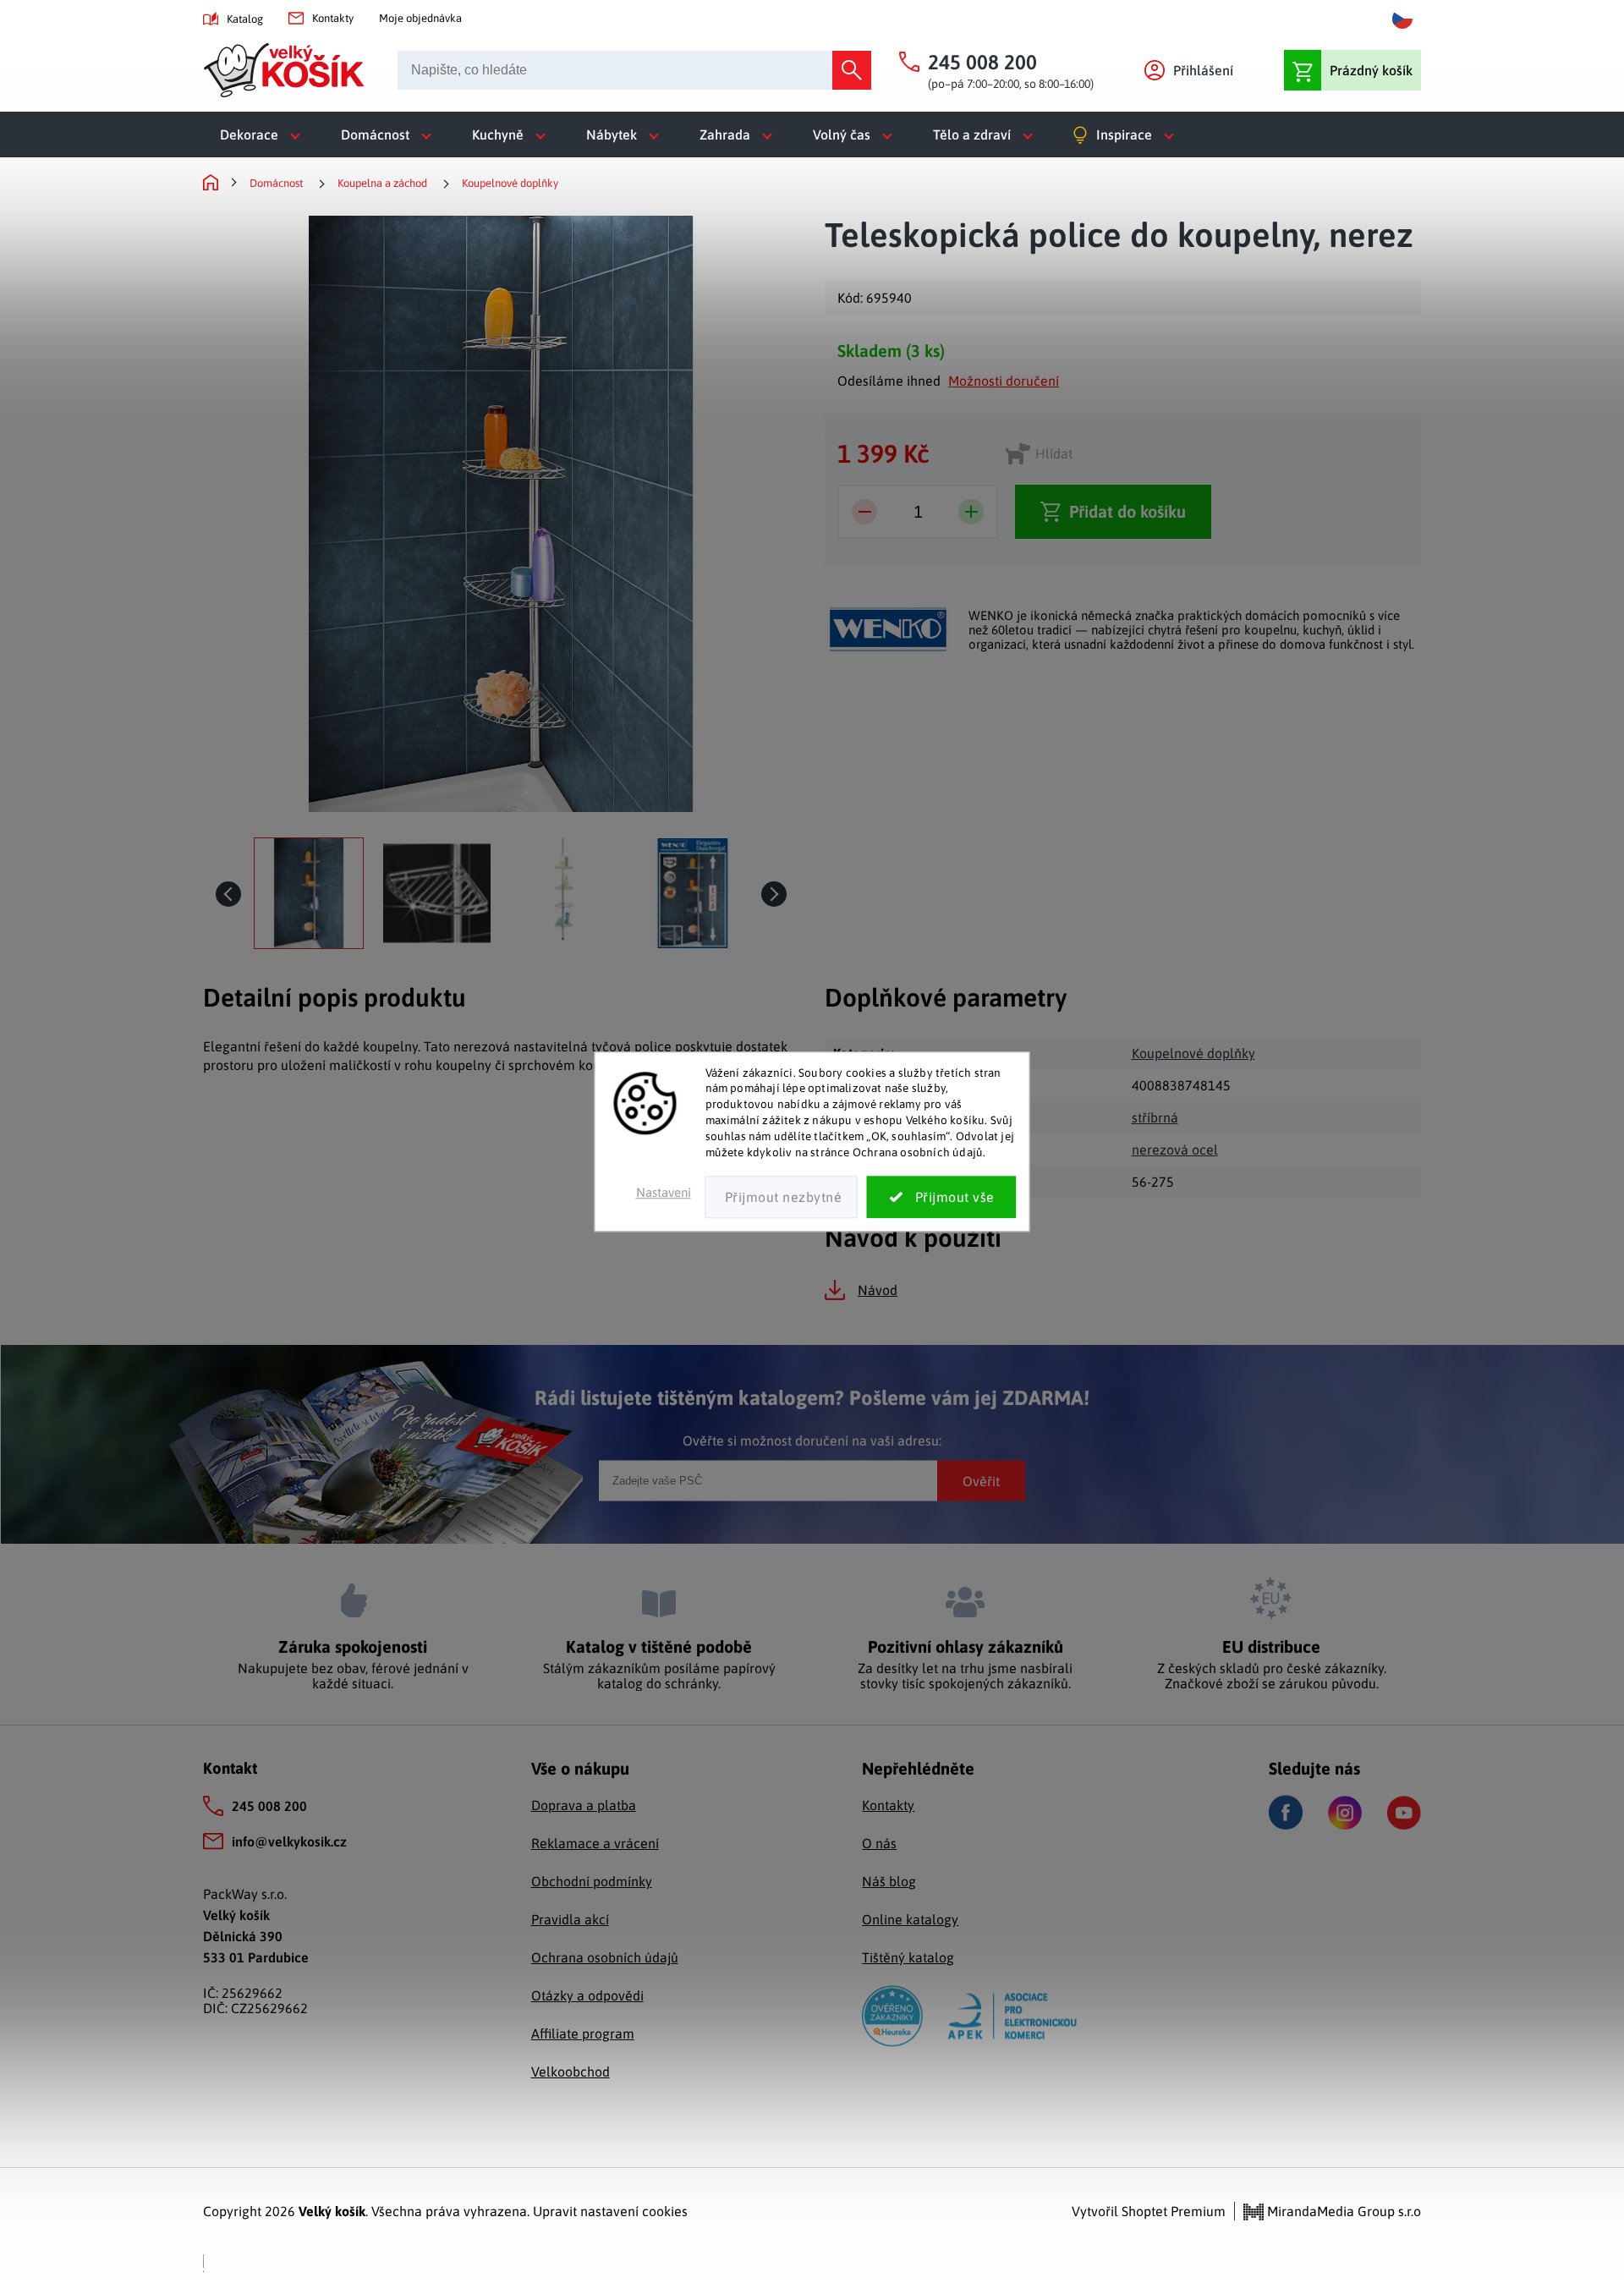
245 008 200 (269, 1806)
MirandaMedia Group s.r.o (1342, 2211)
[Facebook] (1286, 1812)
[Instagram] (1345, 1813)
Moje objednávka (420, 18)
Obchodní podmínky (592, 1881)
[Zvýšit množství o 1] (971, 512)
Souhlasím (942, 1197)
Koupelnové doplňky (1193, 1053)
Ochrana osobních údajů (605, 1957)
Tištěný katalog (908, 1957)
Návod (878, 1290)
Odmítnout (782, 1197)
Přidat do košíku (1127, 511)
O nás (879, 1843)
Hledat (852, 70)
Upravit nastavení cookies (610, 2211)
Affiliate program (583, 2033)
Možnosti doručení (1004, 381)
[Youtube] (1404, 1813)
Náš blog (889, 1881)
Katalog (245, 19)
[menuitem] (263, 134)
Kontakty (333, 18)
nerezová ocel (1175, 1150)
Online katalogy (910, 1919)
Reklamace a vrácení (595, 1843)
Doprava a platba (584, 1805)
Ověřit (981, 1480)
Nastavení (664, 1192)
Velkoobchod (571, 2072)
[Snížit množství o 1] (864, 512)
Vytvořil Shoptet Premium (1149, 2211)
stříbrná (1155, 1117)
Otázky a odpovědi (587, 1995)
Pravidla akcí (570, 1919)
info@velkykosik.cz (289, 1841)
